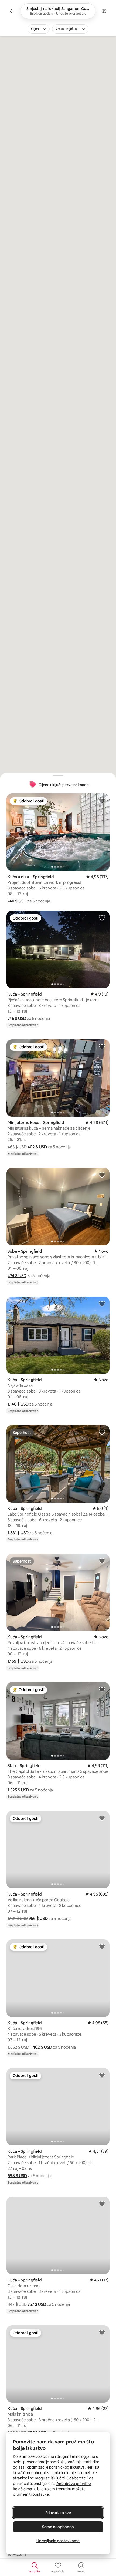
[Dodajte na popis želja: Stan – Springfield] (102, 1689)
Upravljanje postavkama (58, 2541)
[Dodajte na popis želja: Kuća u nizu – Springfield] (102, 801)
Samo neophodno (58, 2527)
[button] (17, 901)
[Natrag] (12, 11)
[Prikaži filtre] (104, 11)
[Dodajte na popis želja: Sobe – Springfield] (102, 1175)
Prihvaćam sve (58, 2513)
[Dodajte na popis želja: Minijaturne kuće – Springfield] (102, 1046)
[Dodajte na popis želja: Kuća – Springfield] (102, 918)
